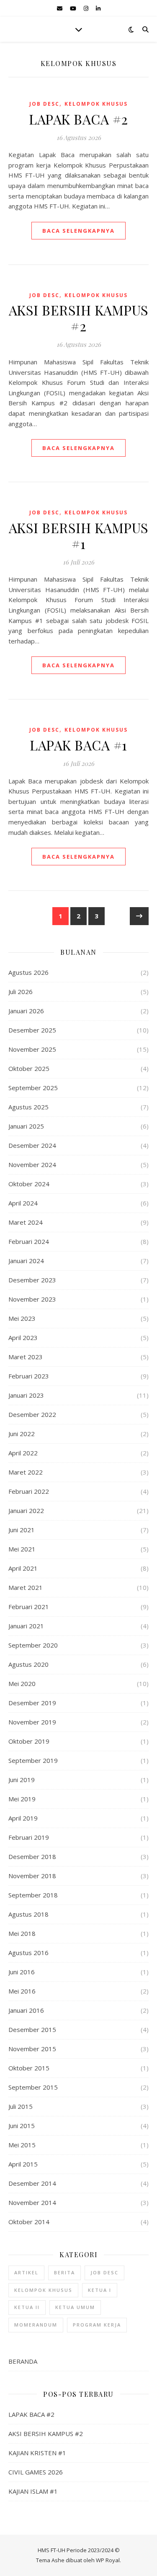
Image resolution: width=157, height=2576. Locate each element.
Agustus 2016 (28, 1953)
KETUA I (100, 2290)
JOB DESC (44, 104)
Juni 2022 (22, 1434)
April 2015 (23, 2164)
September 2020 (33, 1645)
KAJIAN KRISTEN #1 (37, 2453)
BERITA (64, 2272)
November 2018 (32, 1876)
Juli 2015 (21, 2106)
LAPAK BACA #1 (78, 745)
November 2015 (32, 2049)
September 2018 (33, 1895)
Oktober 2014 (29, 2222)
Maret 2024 (26, 1222)
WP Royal (108, 2560)
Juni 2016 (22, 1972)
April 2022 (23, 1453)
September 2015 (33, 2087)
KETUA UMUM (75, 2307)
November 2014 (32, 2202)
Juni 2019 (22, 1780)
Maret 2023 (26, 1357)
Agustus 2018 (28, 1914)
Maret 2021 (26, 1587)
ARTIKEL (26, 2272)
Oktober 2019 (29, 1741)
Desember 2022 (32, 1414)
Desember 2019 (32, 1703)
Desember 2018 (32, 1856)
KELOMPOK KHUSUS (96, 104)
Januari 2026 (26, 1011)
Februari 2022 (29, 1491)
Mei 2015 (22, 2145)
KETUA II (27, 2307)
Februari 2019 (29, 1837)
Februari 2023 (29, 1376)
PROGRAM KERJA (97, 2325)
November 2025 (32, 1049)
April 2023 (23, 1338)
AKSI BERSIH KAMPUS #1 (79, 535)
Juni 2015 (22, 2126)
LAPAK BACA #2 (78, 119)
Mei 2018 (22, 1933)
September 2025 (33, 1088)
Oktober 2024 (29, 1184)
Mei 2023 (22, 1318)
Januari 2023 (26, 1395)
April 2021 (23, 1568)
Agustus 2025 (28, 1107)
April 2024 (23, 1203)
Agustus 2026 (28, 972)
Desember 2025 (32, 1030)
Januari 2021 (26, 1626)
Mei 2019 (22, 1799)
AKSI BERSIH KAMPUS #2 (79, 318)
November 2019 (32, 1722)
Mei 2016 (22, 1991)
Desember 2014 (32, 2183)
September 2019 (33, 1760)
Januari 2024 (26, 1261)
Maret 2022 (26, 1472)
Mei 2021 (22, 1549)
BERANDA (23, 2361)
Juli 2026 (21, 992)
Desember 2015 (32, 2029)
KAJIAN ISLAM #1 (33, 2491)
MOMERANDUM (36, 2325)
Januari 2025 (26, 1126)
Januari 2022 (26, 1511)
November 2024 (32, 1165)
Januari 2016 (26, 2010)
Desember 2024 (32, 1145)
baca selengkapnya (78, 231)
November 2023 (32, 1299)
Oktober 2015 (29, 2068)
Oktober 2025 (29, 1068)
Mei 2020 (22, 1683)
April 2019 (23, 1818)
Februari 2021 (29, 1607)
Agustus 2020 (28, 1664)
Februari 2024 (29, 1241)
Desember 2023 (32, 1280)
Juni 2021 (22, 1530)
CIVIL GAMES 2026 (36, 2472)
